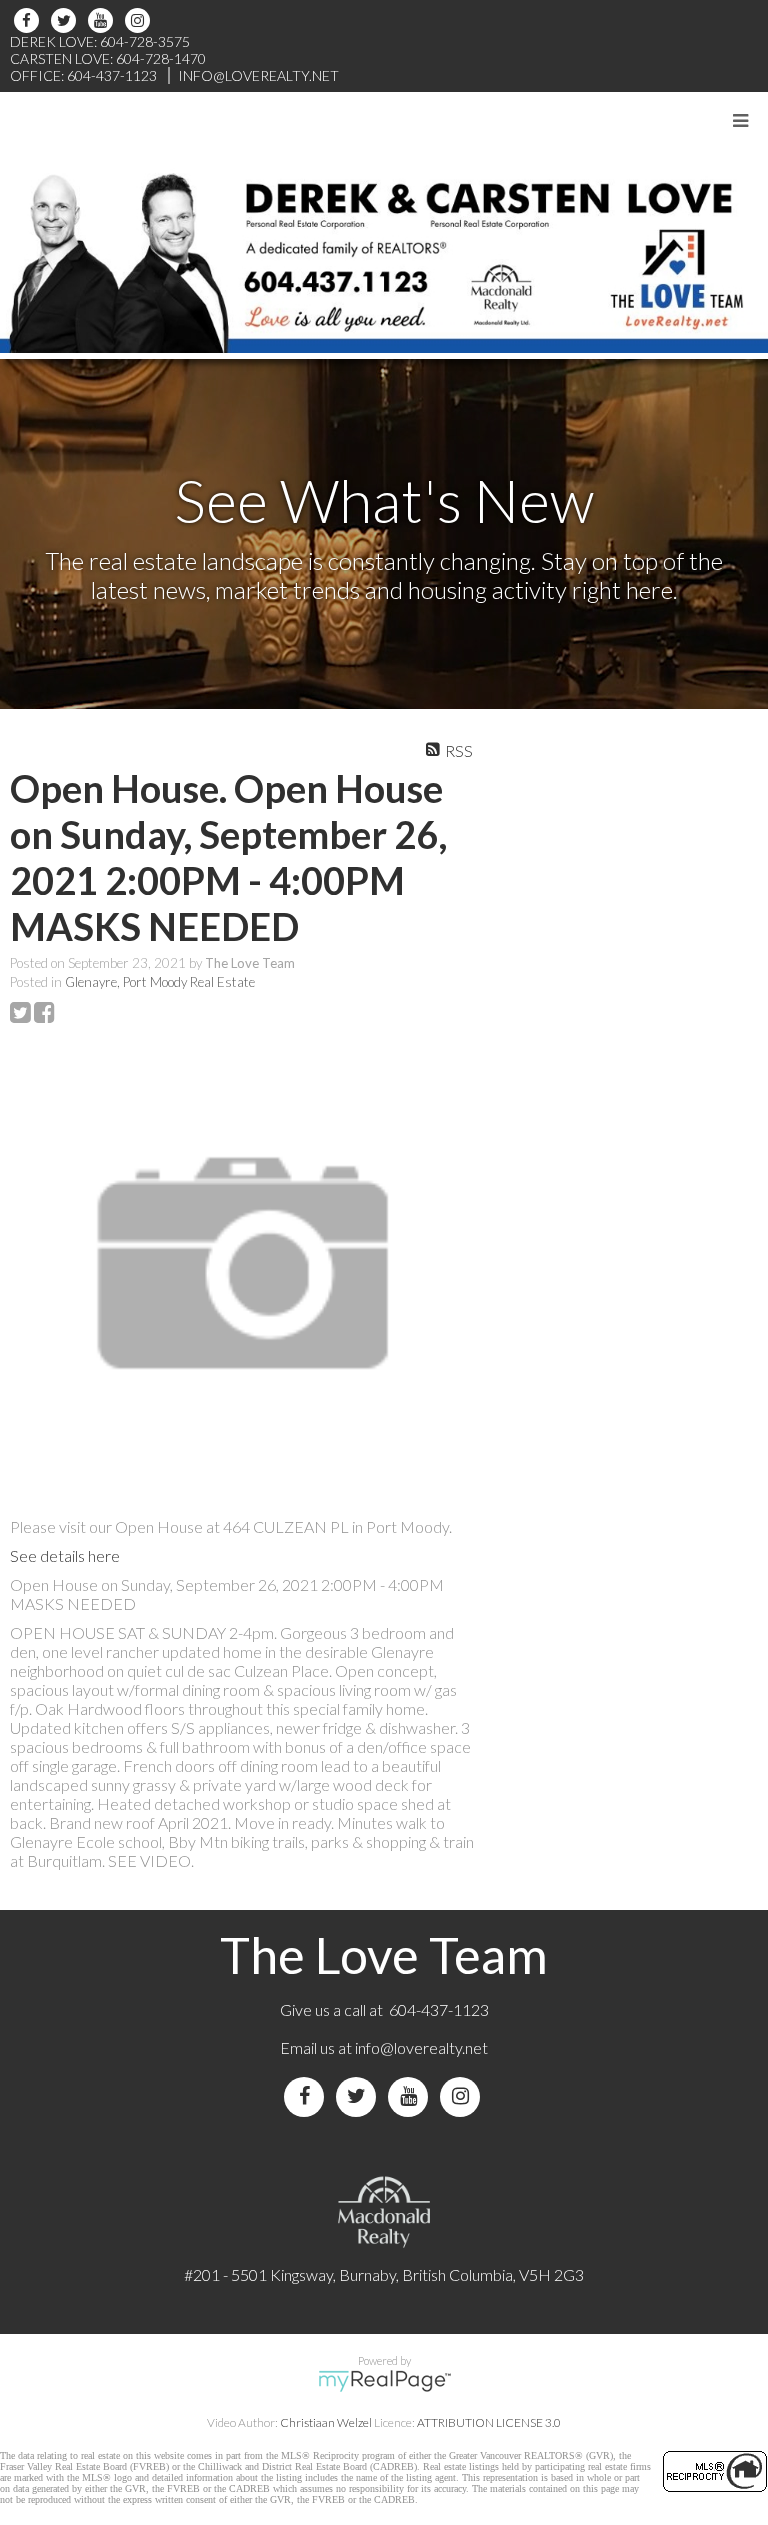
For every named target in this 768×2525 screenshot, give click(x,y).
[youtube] (103, 20)
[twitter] (66, 20)
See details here (65, 1555)
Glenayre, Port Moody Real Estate (160, 982)
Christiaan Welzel (326, 2422)
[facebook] (29, 20)
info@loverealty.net (421, 2047)
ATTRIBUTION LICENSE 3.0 (489, 2422)
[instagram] (140, 20)
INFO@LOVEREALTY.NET (258, 75)
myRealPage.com (384, 2381)
